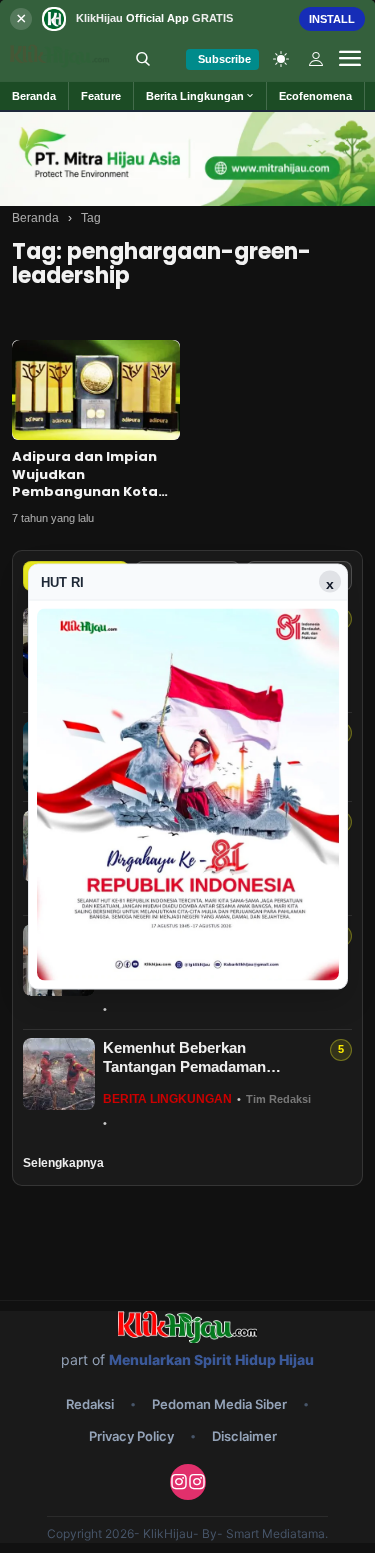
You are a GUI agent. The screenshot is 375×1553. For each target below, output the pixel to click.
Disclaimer (244, 1436)
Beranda (35, 218)
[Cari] (143, 59)
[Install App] (187, 18)
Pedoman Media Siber (219, 1404)
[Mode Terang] (281, 59)
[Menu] (350, 59)
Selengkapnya (63, 1163)
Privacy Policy (131, 1436)
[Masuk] (316, 59)
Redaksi (90, 1404)
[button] (200, 96)
